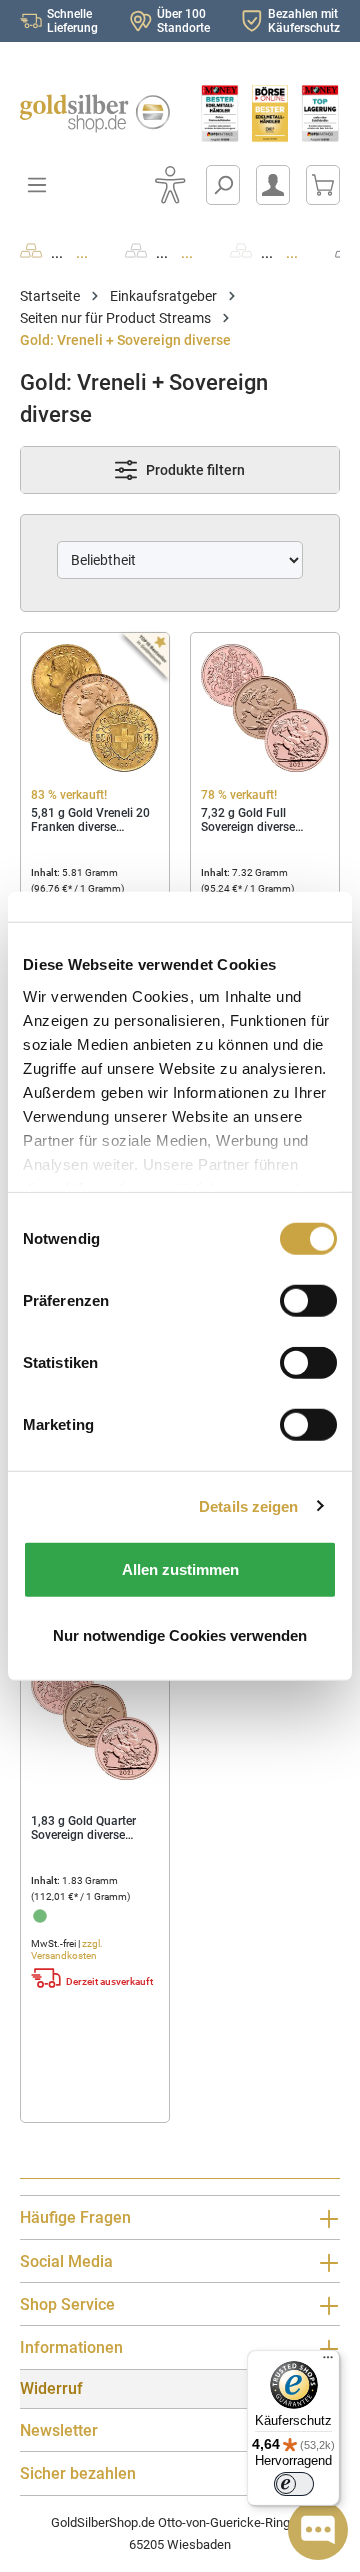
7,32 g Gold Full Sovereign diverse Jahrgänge (248, 820)
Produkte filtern (194, 470)
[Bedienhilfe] (170, 185)
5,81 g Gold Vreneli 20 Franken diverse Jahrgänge (90, 820)
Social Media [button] (66, 2261)
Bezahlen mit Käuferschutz (304, 21)
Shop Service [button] (67, 2304)
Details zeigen (248, 1505)
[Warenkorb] (323, 185)
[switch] (294, 2484)
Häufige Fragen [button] (75, 2217)
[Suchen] (223, 185)
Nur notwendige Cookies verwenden (180, 1634)
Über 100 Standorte (183, 21)
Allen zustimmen (180, 1569)
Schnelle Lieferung (72, 21)
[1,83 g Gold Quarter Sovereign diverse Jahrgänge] (95, 1716)
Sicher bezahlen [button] (78, 2473)
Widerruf (51, 2388)
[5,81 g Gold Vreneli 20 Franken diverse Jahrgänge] (95, 708)
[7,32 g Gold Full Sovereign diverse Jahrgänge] (265, 708)
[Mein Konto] (273, 185)
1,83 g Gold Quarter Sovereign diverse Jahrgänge (83, 1828)
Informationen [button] (71, 2347)
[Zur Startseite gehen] (90, 113)
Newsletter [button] (59, 2430)
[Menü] (328, 2362)
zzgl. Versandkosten (67, 1949)
